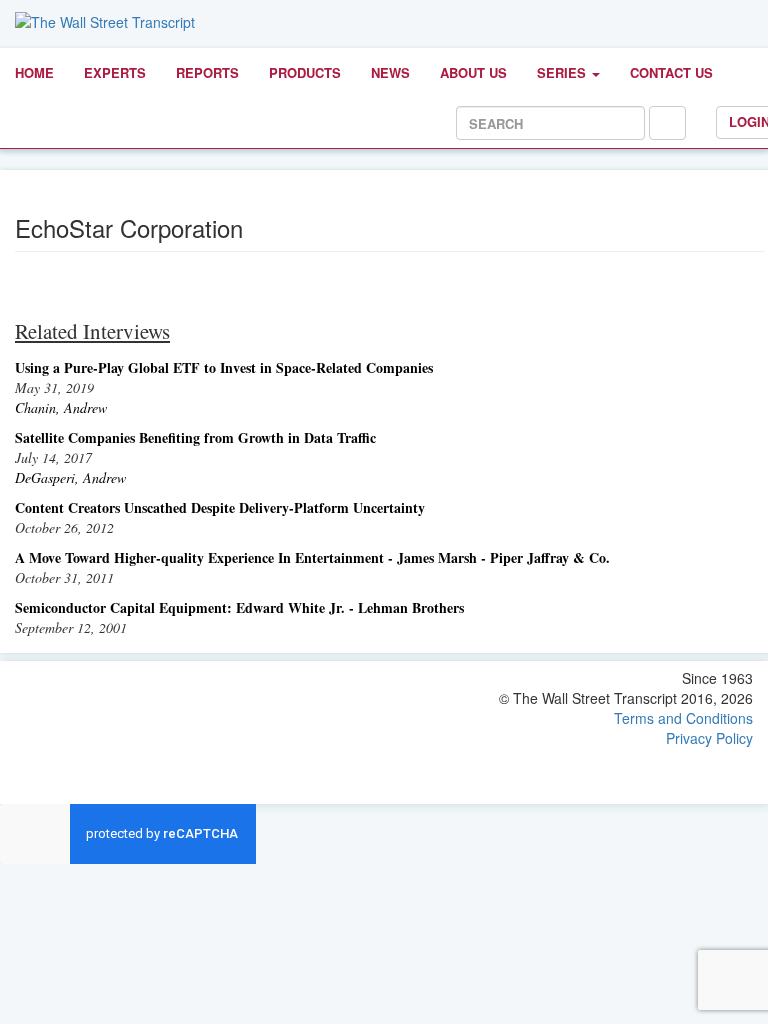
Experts (115, 72)
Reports (207, 72)
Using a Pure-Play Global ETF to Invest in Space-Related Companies (224, 367)
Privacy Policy (709, 738)
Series (563, 72)
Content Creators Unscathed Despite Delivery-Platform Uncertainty (220, 507)
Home (34, 72)
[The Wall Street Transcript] (105, 20)
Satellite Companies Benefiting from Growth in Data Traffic (195, 437)
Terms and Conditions (683, 718)
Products (305, 72)
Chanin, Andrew (61, 407)
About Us (473, 72)
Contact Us (671, 72)
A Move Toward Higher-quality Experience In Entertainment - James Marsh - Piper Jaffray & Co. (312, 557)
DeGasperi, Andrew (70, 477)
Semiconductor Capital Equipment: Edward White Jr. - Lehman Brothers (239, 607)
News (390, 72)
